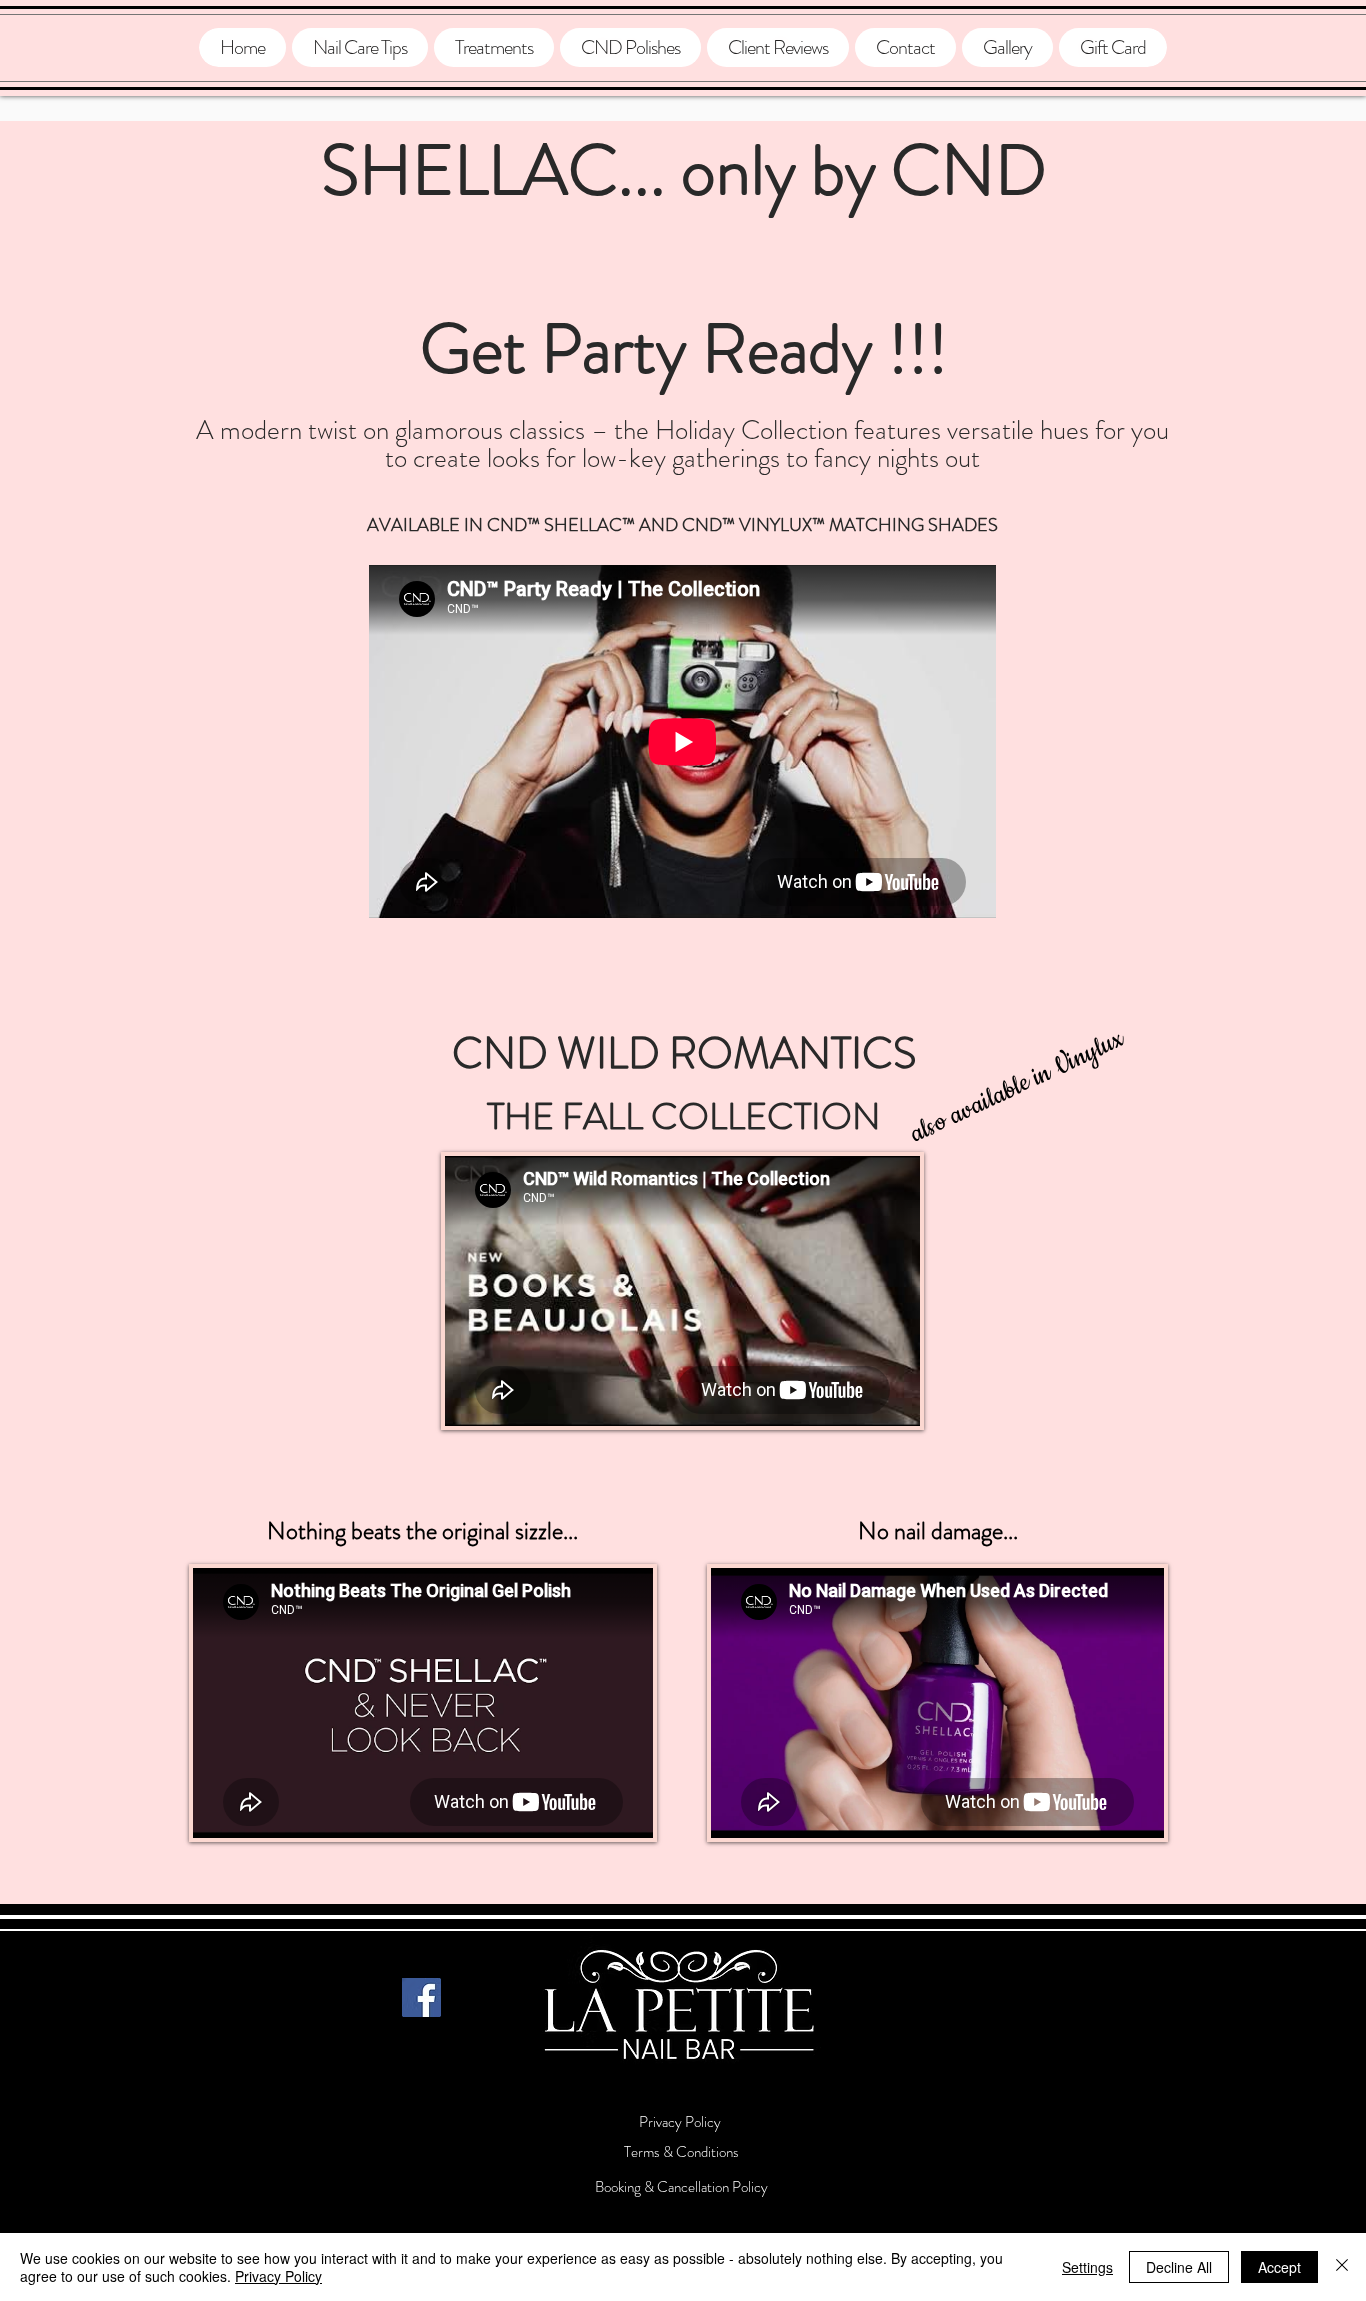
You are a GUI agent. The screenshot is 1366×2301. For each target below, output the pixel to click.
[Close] (1342, 2267)
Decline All (1179, 2267)
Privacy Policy (278, 2276)
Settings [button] (1087, 2267)
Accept (1279, 2267)
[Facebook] (421, 1997)
